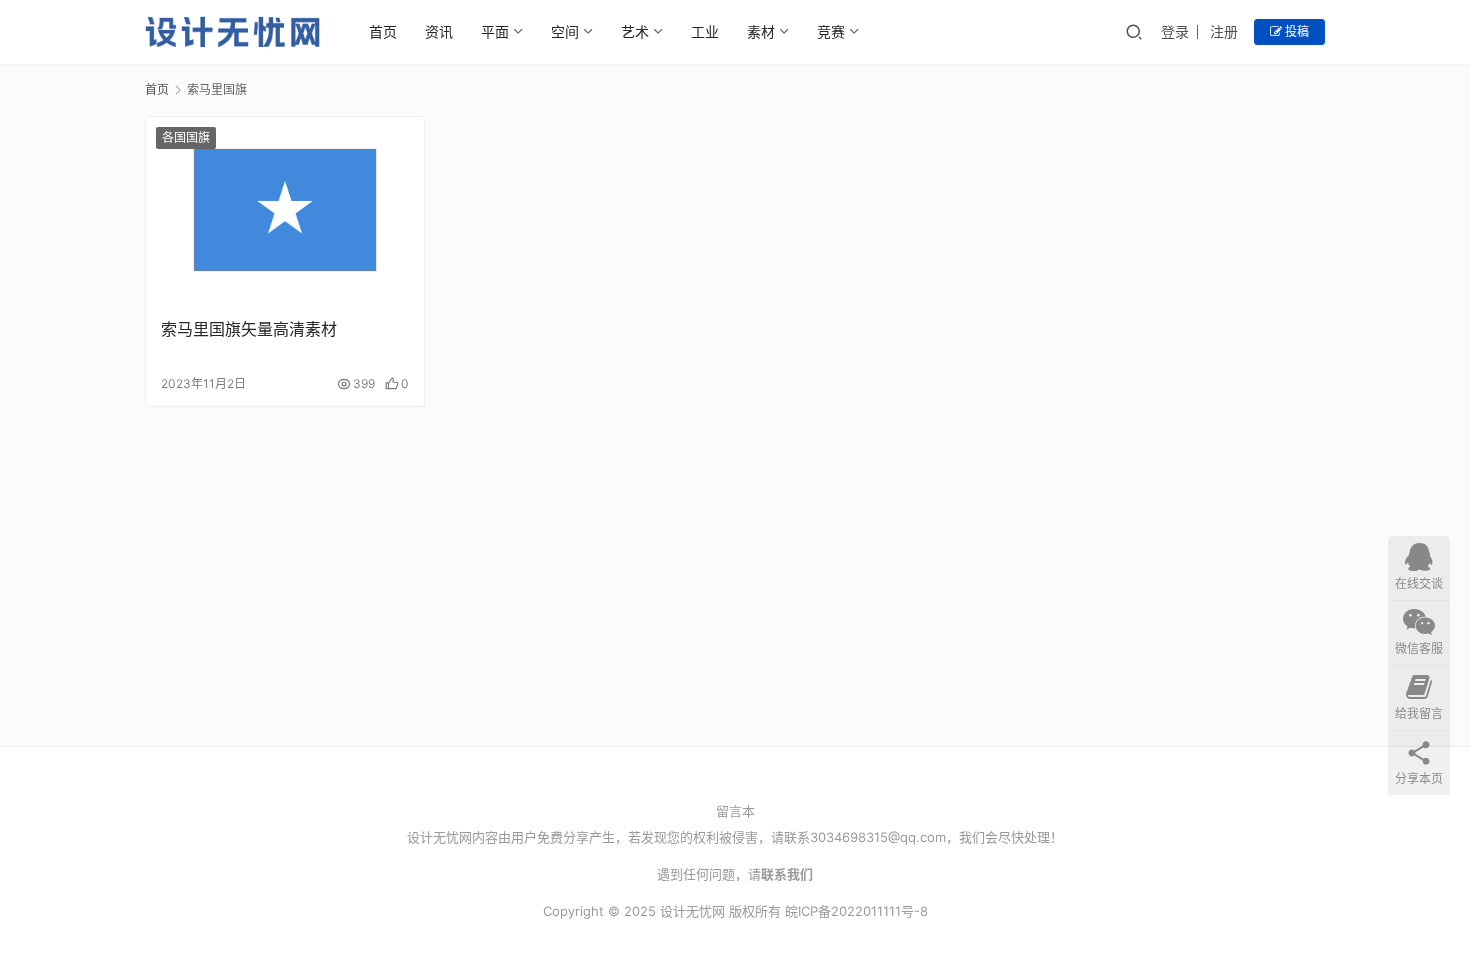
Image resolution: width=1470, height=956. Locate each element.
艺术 (635, 31)
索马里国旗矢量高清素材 (249, 329)
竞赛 (831, 31)
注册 (1224, 31)
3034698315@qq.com (878, 837)
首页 (383, 31)
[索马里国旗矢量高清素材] (285, 209)
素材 (761, 31)
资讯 (439, 31)
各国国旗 (186, 137)
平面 (495, 31)
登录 (1175, 31)
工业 (705, 31)
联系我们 (787, 874)
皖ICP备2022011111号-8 (856, 911)
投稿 (1295, 31)
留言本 (735, 811)
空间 (565, 31)
